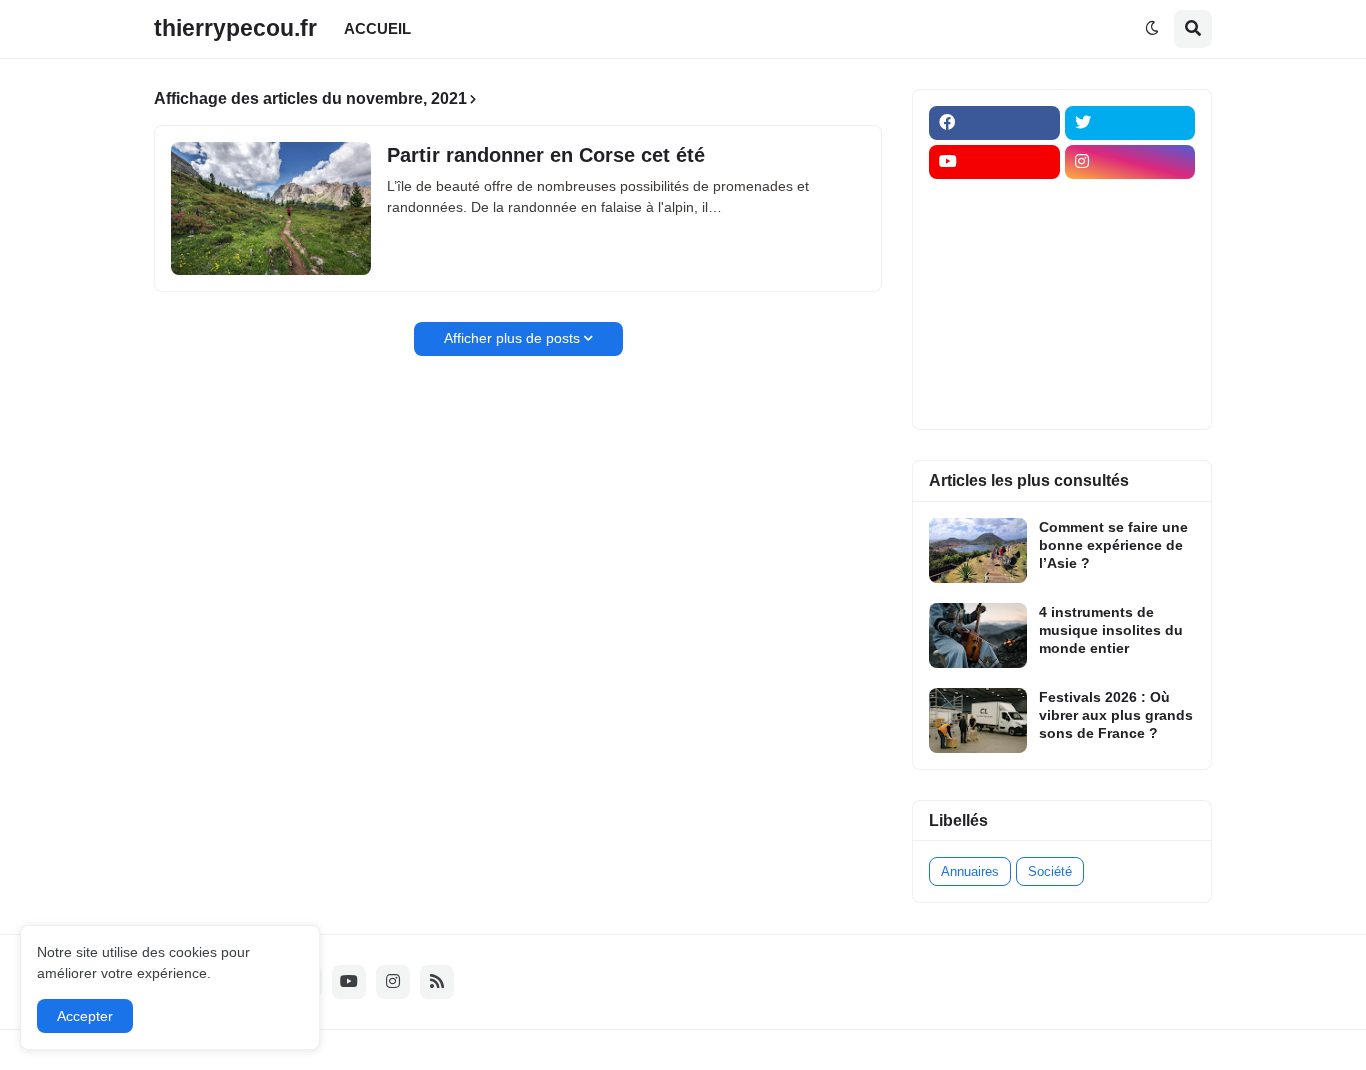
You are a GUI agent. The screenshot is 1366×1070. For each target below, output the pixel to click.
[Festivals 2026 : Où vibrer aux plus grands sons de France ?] (978, 720)
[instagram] (1130, 162)
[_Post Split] (1130, 240)
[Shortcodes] (994, 396)
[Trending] (1130, 318)
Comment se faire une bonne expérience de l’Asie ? (1113, 545)
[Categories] (994, 357)
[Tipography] (1130, 357)
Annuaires (970, 871)
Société (1050, 871)
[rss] (437, 982)
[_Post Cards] (994, 240)
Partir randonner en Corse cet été (546, 155)
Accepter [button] (85, 1016)
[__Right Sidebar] (1130, 201)
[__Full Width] (994, 201)
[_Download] (994, 279)
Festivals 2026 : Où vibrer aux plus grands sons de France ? (1116, 715)
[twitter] (1130, 123)
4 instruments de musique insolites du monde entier (1111, 630)
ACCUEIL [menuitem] (377, 28)
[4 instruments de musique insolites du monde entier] (978, 635)
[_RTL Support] (994, 318)
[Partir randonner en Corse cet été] (271, 208)
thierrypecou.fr (235, 28)
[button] (1152, 29)
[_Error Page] (1130, 279)
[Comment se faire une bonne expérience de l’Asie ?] (978, 550)
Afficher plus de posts (512, 338)
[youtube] (994, 162)
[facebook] (994, 123)
